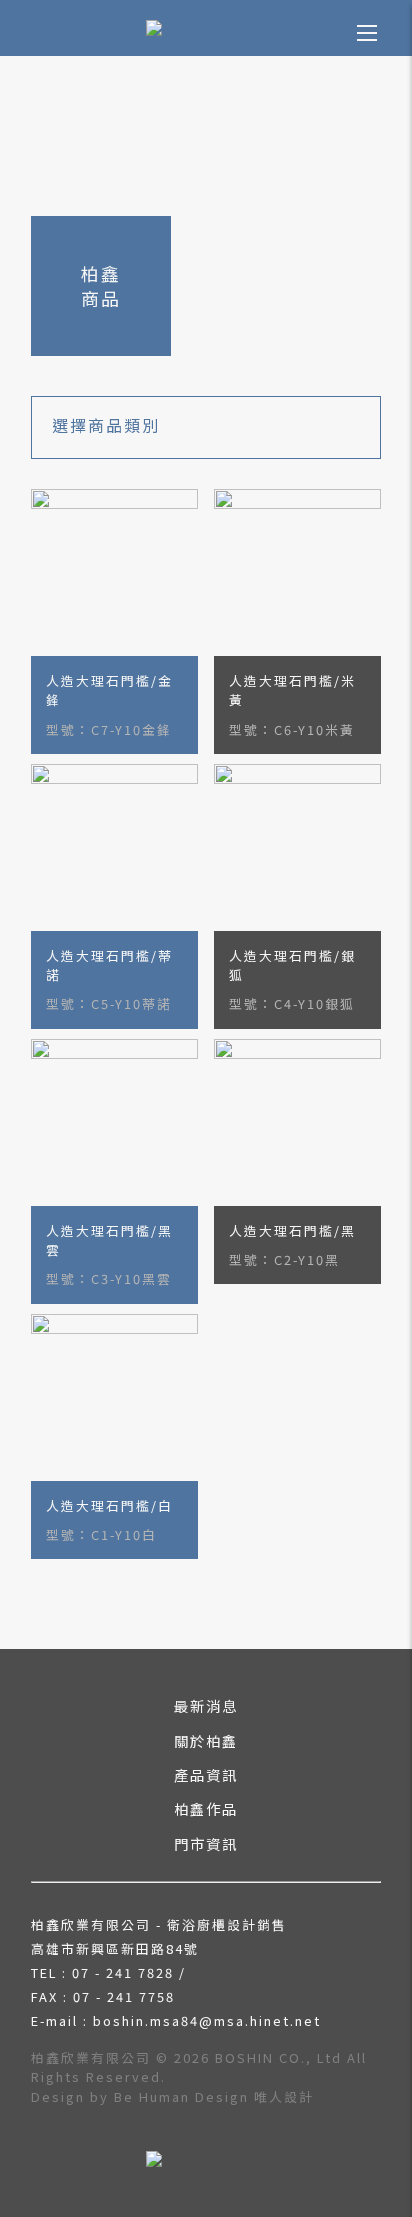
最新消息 (206, 1705)
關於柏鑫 (206, 1740)
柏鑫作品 (206, 1808)
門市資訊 (206, 1843)
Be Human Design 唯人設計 (214, 2096)
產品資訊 (206, 1774)
